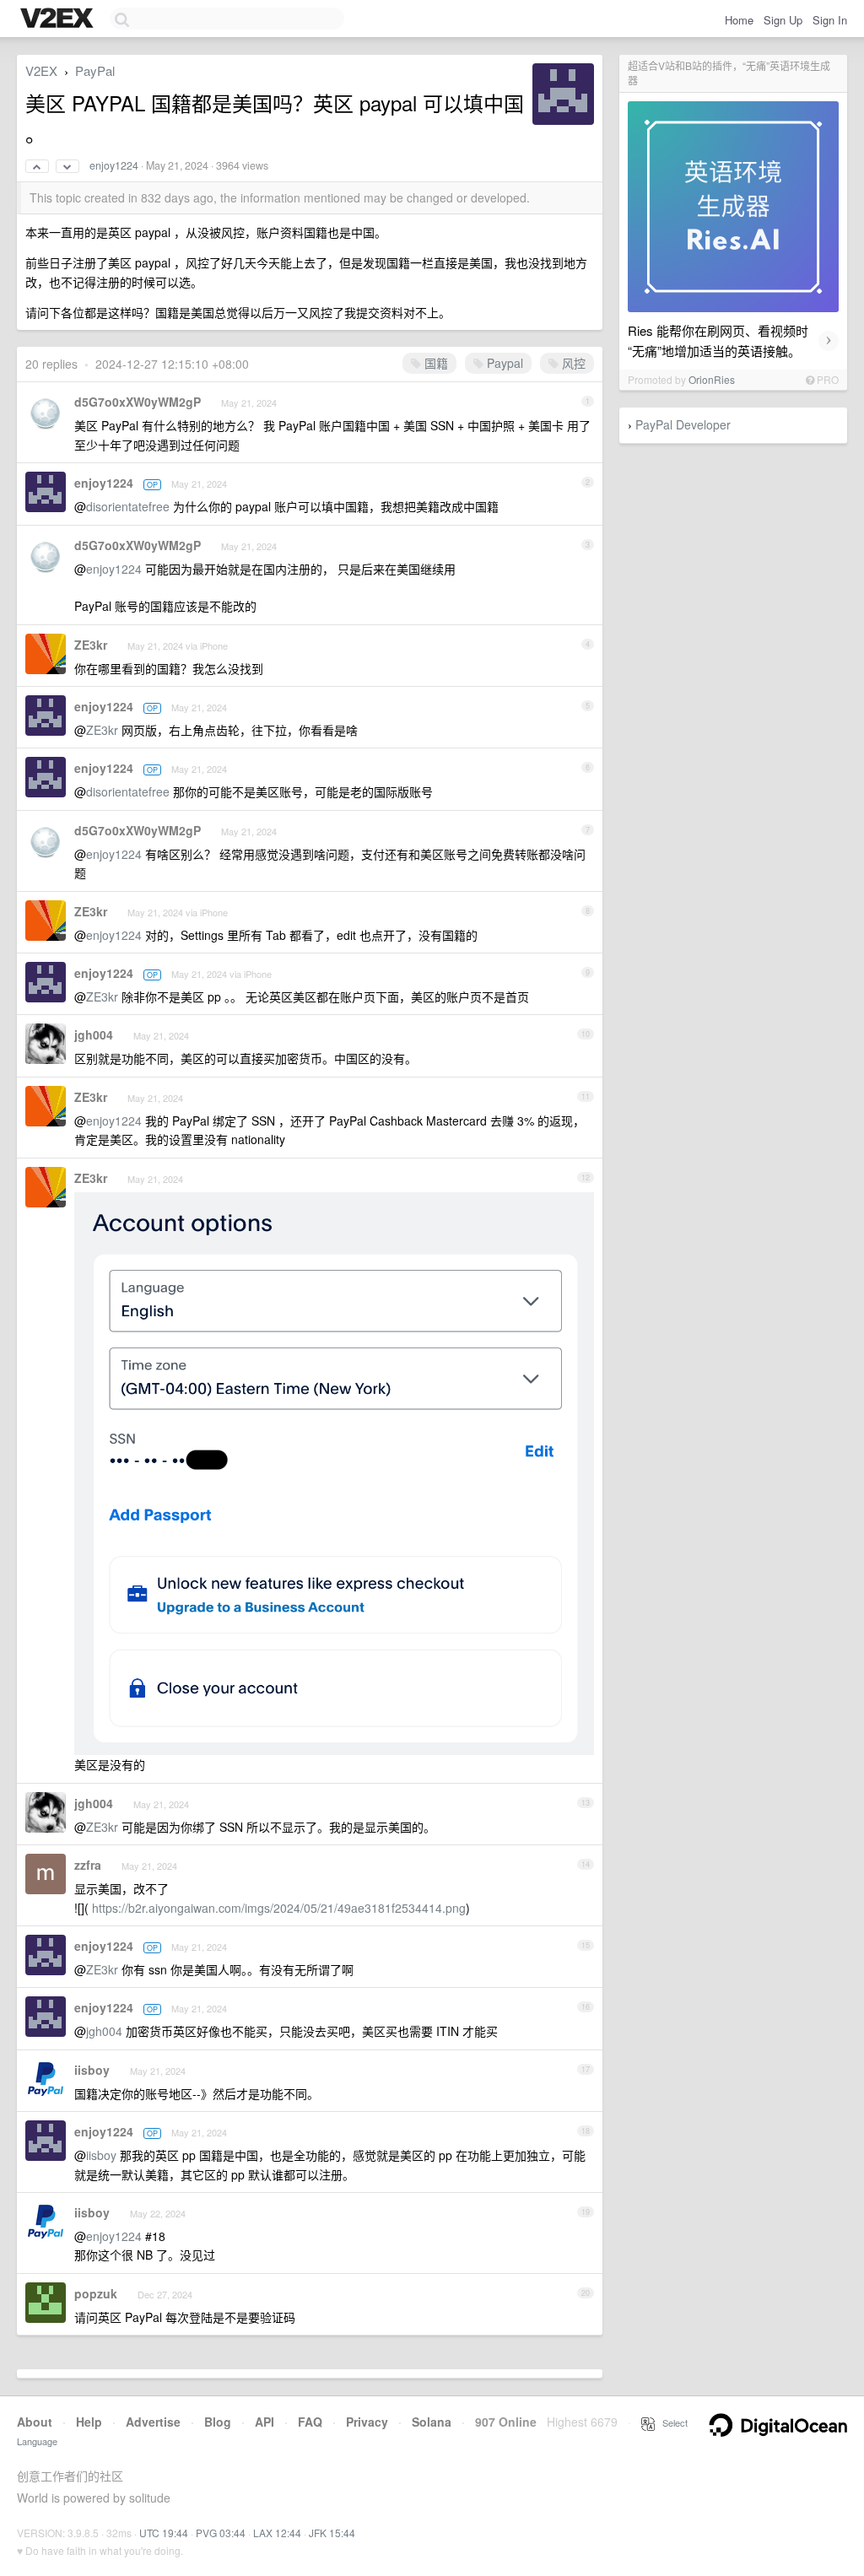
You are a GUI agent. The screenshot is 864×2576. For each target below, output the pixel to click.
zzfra (88, 1865)
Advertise (153, 2422)
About (35, 2422)
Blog (218, 2422)
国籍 (435, 363)
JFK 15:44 (332, 2533)
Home (739, 20)
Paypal (503, 363)
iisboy (92, 2070)
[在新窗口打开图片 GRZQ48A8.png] (334, 1746)
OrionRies (712, 379)
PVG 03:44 (221, 2533)
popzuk (96, 2293)
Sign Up (783, 20)
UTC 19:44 (164, 2533)
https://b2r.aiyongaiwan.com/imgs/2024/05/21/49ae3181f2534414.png (279, 1908)
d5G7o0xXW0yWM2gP (138, 402)
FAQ (310, 2422)
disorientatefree (128, 506)
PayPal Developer (683, 424)
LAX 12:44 (277, 2533)
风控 (572, 363)
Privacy (367, 2422)
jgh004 (94, 1034)
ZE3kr (91, 645)
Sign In (830, 20)
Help (89, 2422)
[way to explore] (59, 19)
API (265, 2422)
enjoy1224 (114, 165)
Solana (432, 2422)
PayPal (95, 70)
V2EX (41, 70)
